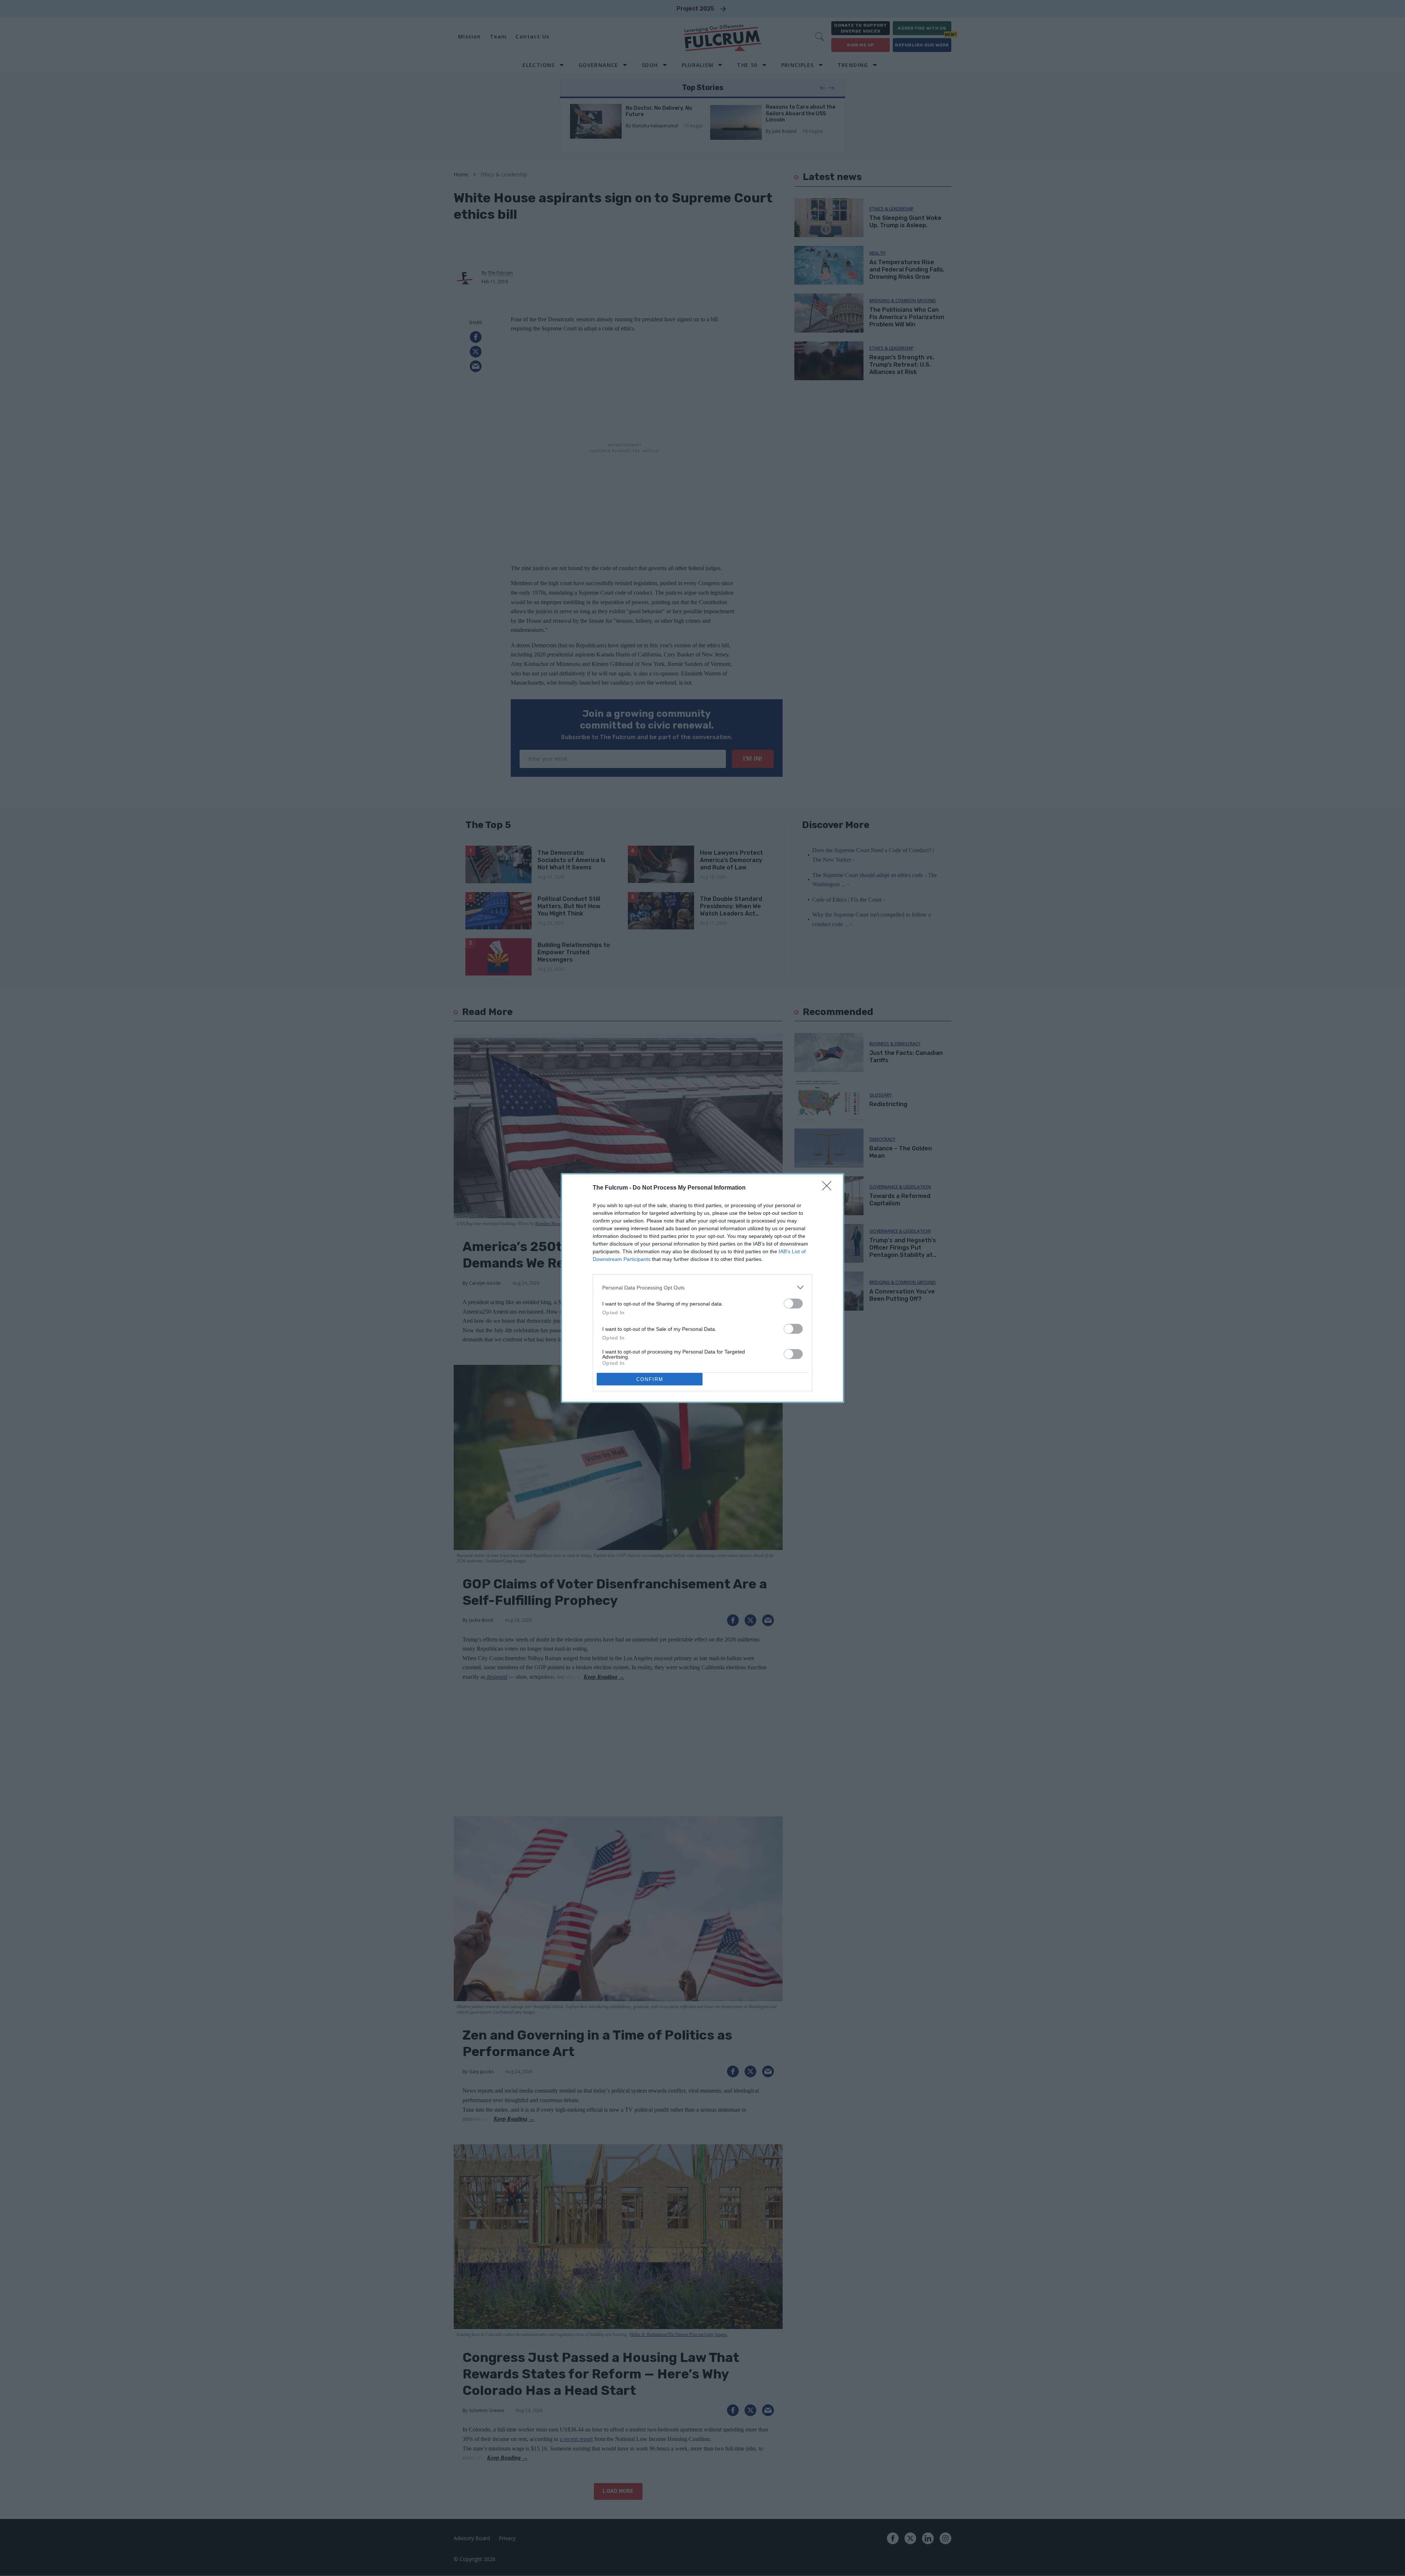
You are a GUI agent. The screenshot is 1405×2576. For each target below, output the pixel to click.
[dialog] (702, 1288)
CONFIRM (650, 1379)
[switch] (793, 1304)
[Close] (829, 1188)
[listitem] (702, 1287)
